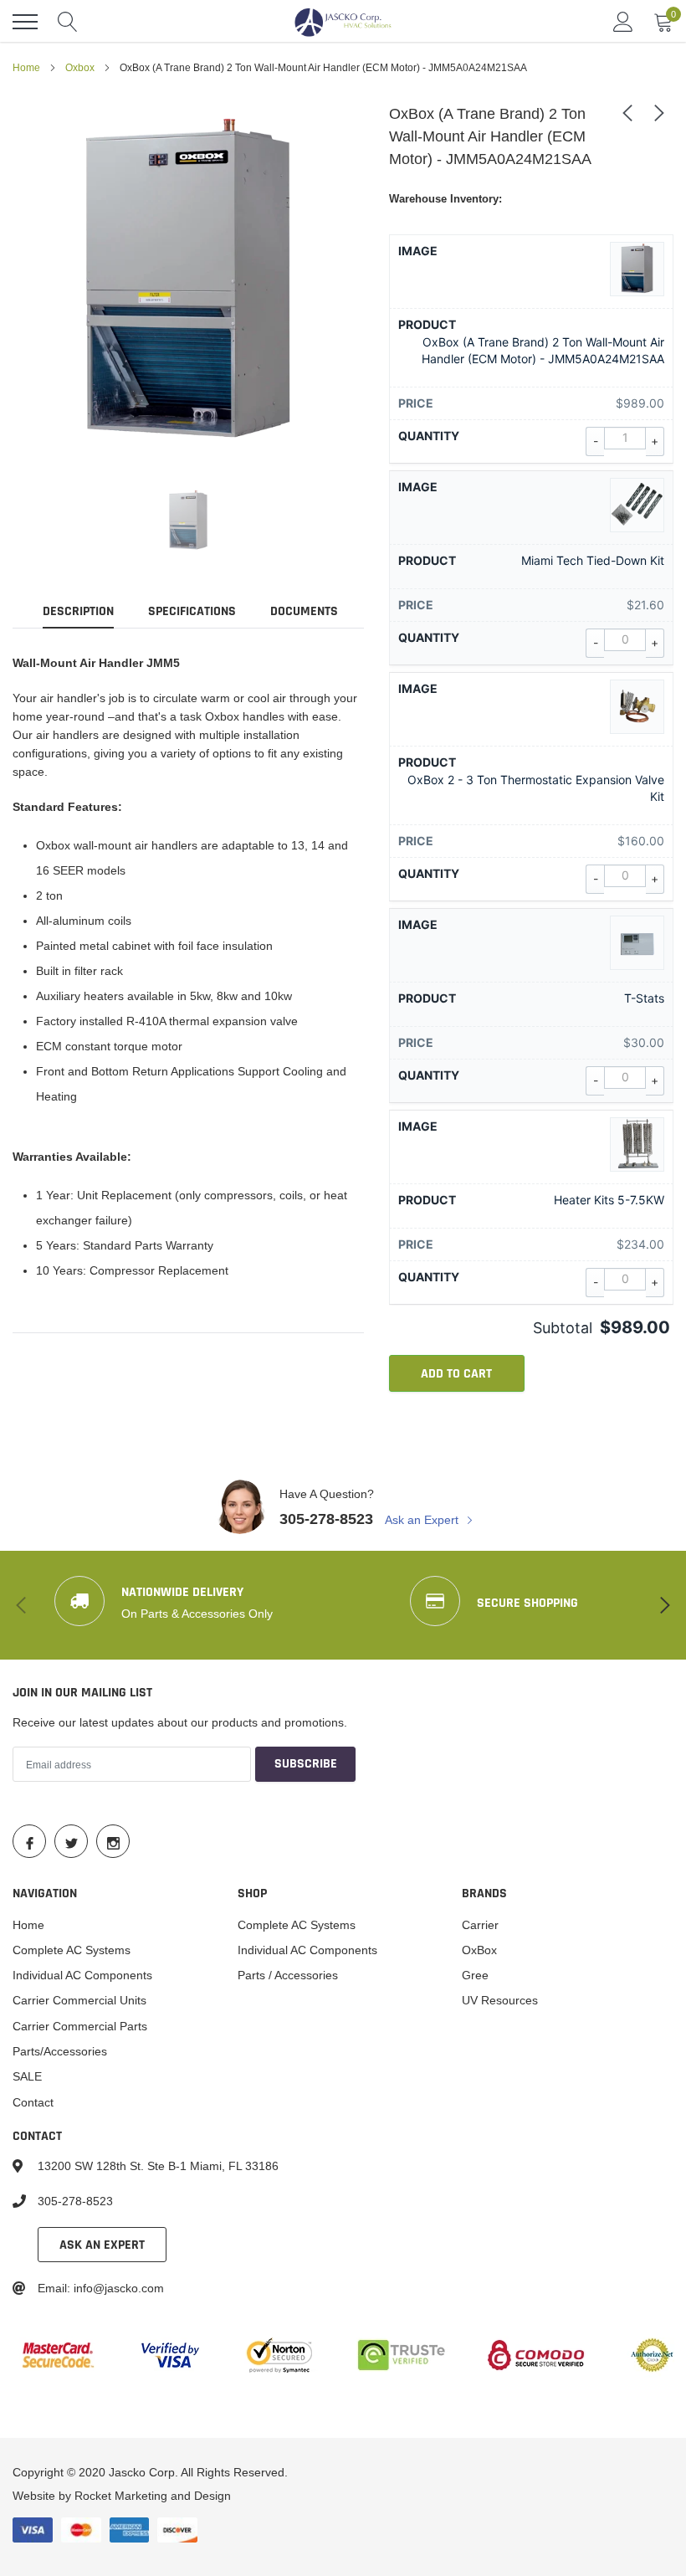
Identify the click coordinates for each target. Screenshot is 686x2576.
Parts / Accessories (288, 1975)
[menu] (25, 22)
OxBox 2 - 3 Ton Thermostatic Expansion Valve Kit (536, 788)
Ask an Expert (423, 1520)
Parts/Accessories (60, 2051)
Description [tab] (78, 612)
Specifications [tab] (192, 612)
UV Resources (500, 2000)
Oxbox (80, 67)
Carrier (480, 1925)
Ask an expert (102, 2245)
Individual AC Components (82, 1975)
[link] (188, 521)
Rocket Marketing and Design (153, 2496)
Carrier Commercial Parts (80, 2026)
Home (26, 67)
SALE (27, 2076)
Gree (475, 1975)
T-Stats (644, 998)
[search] (68, 22)
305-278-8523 (326, 1519)
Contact (33, 2102)
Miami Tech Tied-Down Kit (593, 560)
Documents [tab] (304, 612)
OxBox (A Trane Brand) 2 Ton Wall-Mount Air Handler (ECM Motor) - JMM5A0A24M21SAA (543, 350)
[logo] (343, 22)
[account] (623, 22)
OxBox (479, 1950)
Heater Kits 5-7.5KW (609, 1200)
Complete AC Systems (72, 1950)
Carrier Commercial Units (79, 2000)
